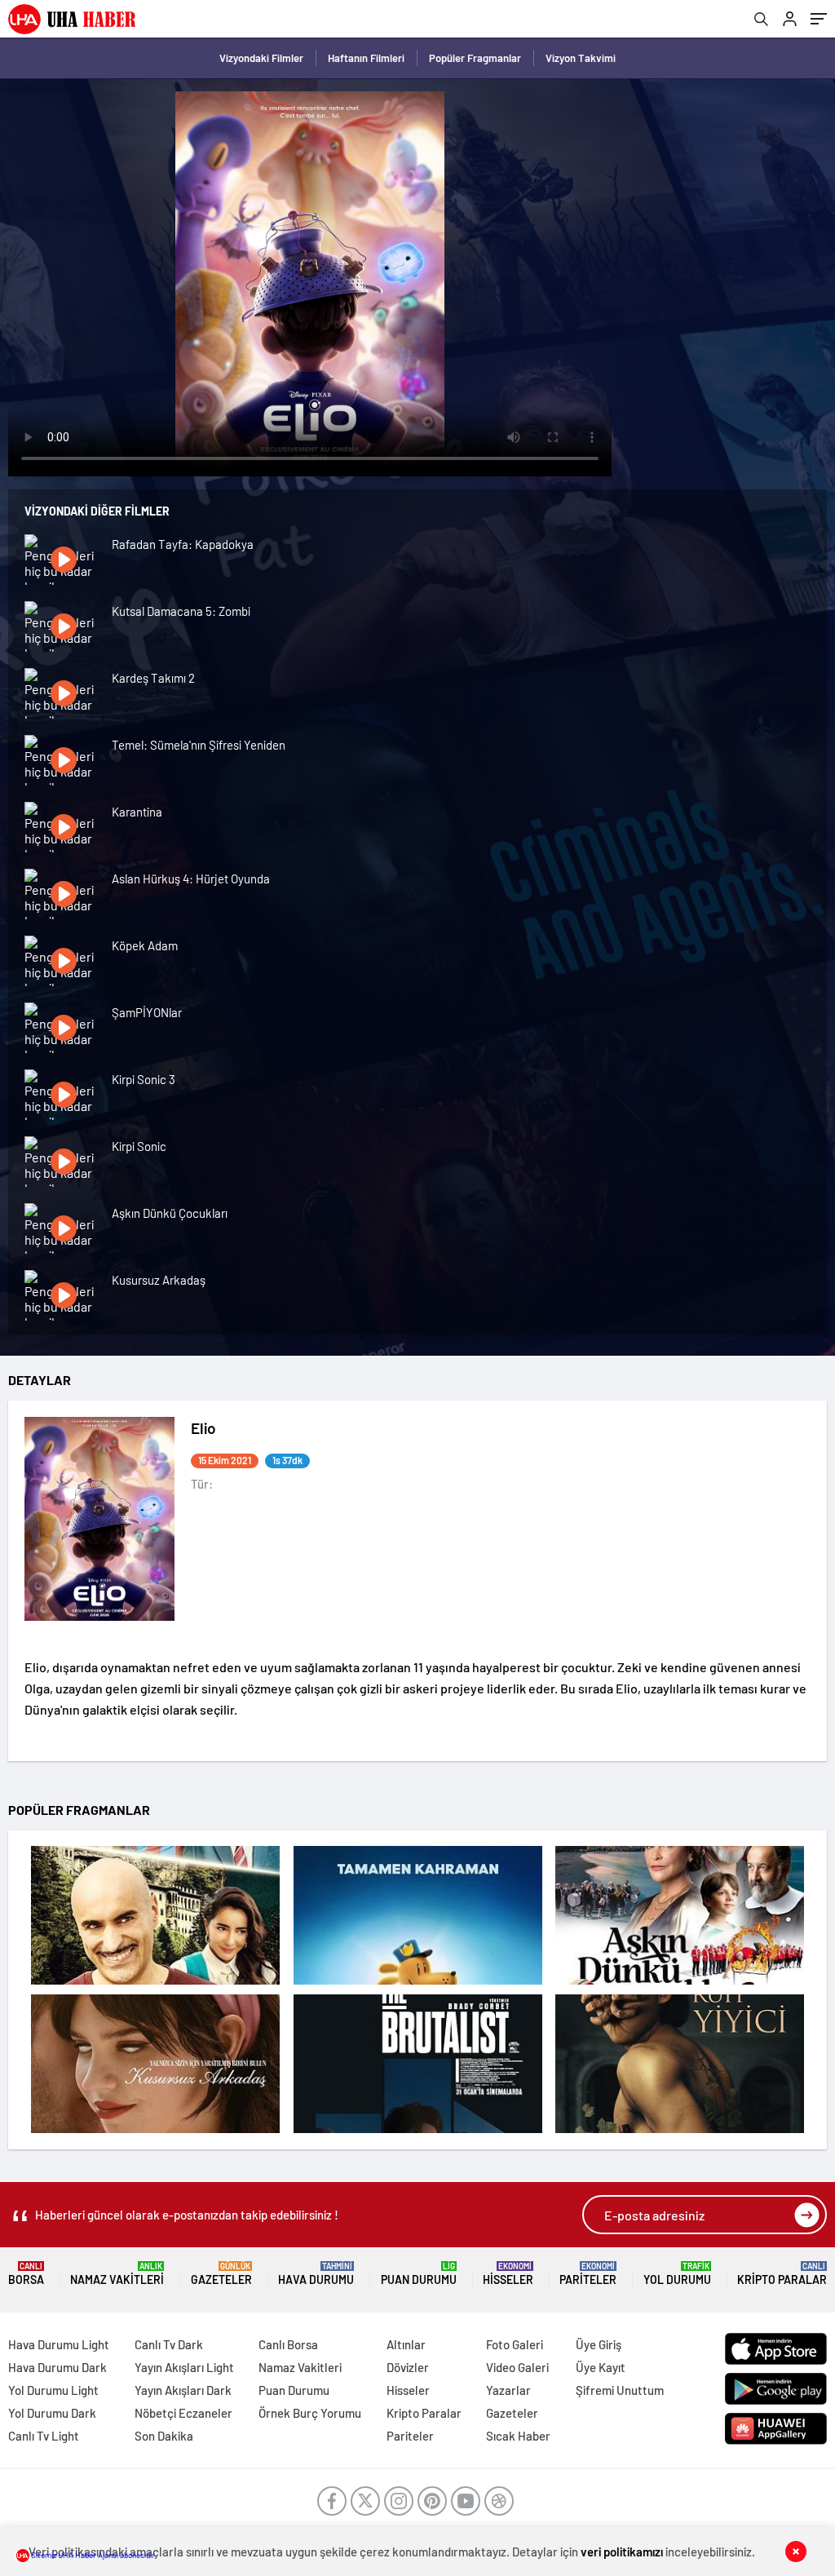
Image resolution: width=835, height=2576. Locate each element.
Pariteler (588, 2274)
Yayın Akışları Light (184, 2367)
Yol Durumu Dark (52, 2413)
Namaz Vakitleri (117, 2274)
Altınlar (406, 2344)
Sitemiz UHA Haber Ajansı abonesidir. (93, 2555)
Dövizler (408, 2367)
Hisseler (508, 2274)
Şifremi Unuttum (620, 2390)
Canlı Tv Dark (169, 2344)
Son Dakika (164, 2436)
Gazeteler (221, 2274)
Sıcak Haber (518, 2436)
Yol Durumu (677, 2274)
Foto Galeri (515, 2344)
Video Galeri (517, 2367)
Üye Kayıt (601, 2367)
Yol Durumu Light (53, 2390)
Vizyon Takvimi (581, 58)
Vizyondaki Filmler (261, 58)
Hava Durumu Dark (57, 2367)
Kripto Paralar (782, 2274)
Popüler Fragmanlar (475, 58)
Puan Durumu (419, 2274)
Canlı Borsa (288, 2344)
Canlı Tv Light (44, 2436)
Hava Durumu (316, 2274)
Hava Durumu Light (59, 2344)
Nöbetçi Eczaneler (183, 2413)
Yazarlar (508, 2390)
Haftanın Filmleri (366, 58)
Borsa (26, 2274)
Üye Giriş (599, 2344)
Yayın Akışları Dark (183, 2390)
